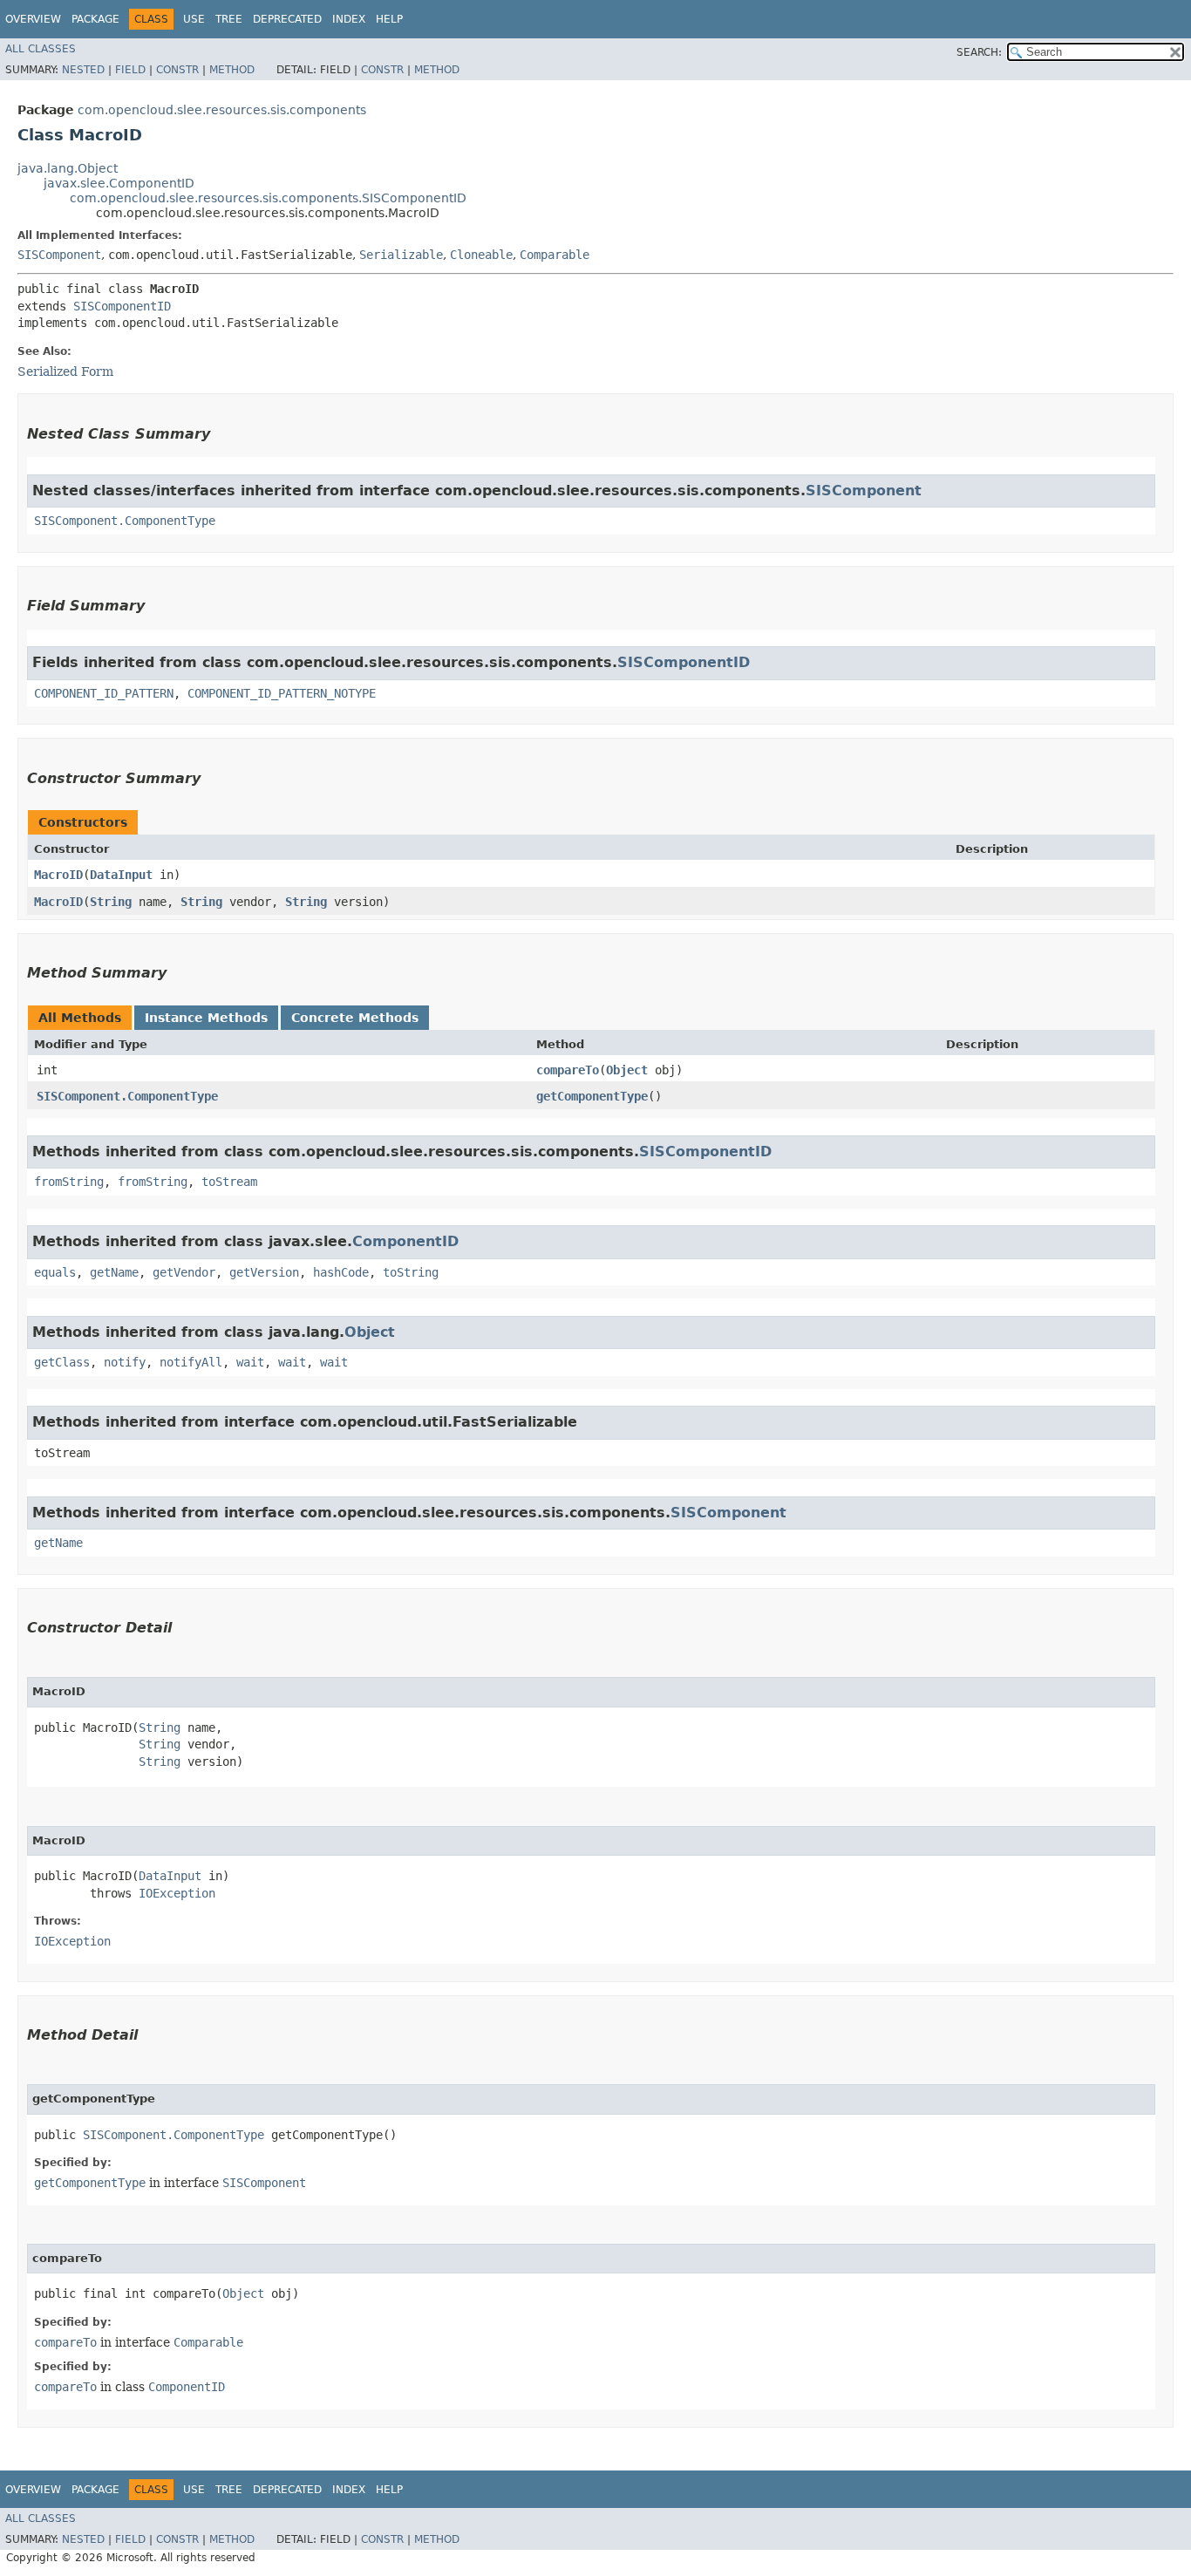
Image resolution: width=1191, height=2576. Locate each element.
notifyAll (191, 1362)
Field (130, 70)
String (111, 902)
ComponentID (405, 1241)
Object (627, 1070)
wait (250, 1362)
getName (114, 1272)
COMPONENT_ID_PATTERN (104, 693)
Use (194, 19)
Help (389, 19)
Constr (177, 70)
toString (411, 1272)
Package (95, 19)
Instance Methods (206, 1018)
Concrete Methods (355, 1018)
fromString (69, 1182)
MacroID (58, 875)
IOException (177, 1893)
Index (349, 19)
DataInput (121, 875)
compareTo (568, 1070)
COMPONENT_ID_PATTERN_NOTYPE (282, 693)
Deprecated (287, 19)
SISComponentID (122, 306)
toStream (229, 1182)
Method (232, 70)
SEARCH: (979, 52)
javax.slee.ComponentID (119, 183)
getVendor (184, 1272)
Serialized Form (65, 371)
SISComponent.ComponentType (125, 521)
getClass (62, 1362)
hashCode (341, 1272)
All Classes (41, 49)
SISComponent (59, 255)
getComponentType (592, 1096)
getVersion (264, 1272)
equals (55, 1272)
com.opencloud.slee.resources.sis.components (222, 110)
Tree (229, 19)
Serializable (401, 255)
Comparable (555, 255)
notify (125, 1362)
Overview (33, 19)
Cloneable (481, 255)
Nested (83, 70)
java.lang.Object (68, 168)
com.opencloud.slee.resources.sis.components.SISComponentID (268, 198)
